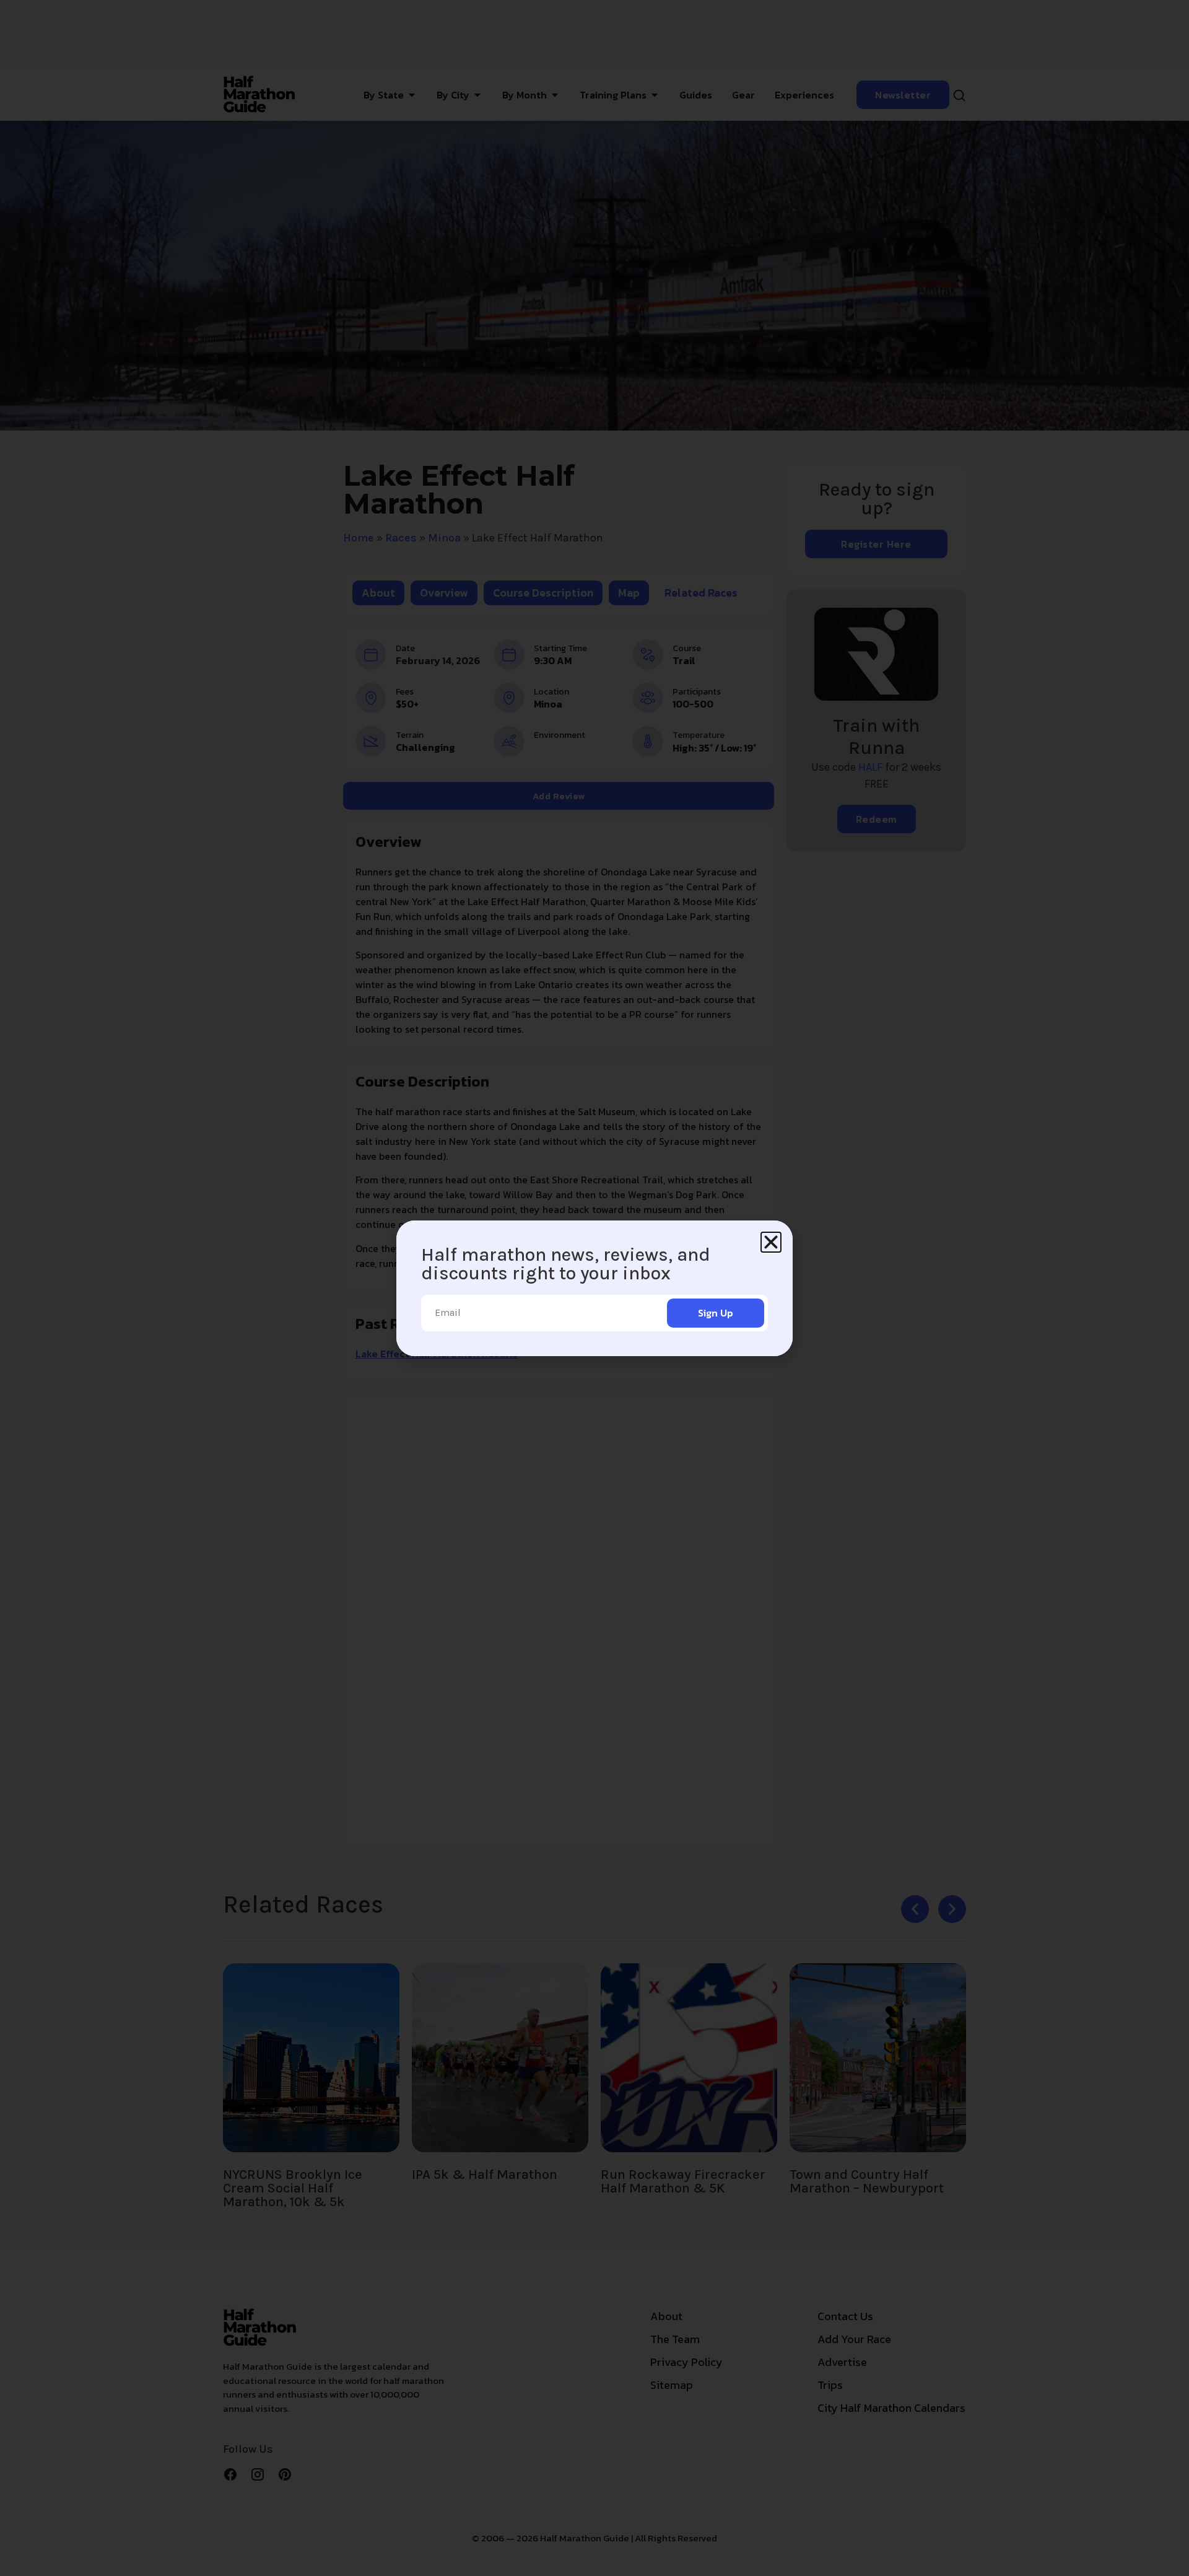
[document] (594, 1288)
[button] (771, 1242)
